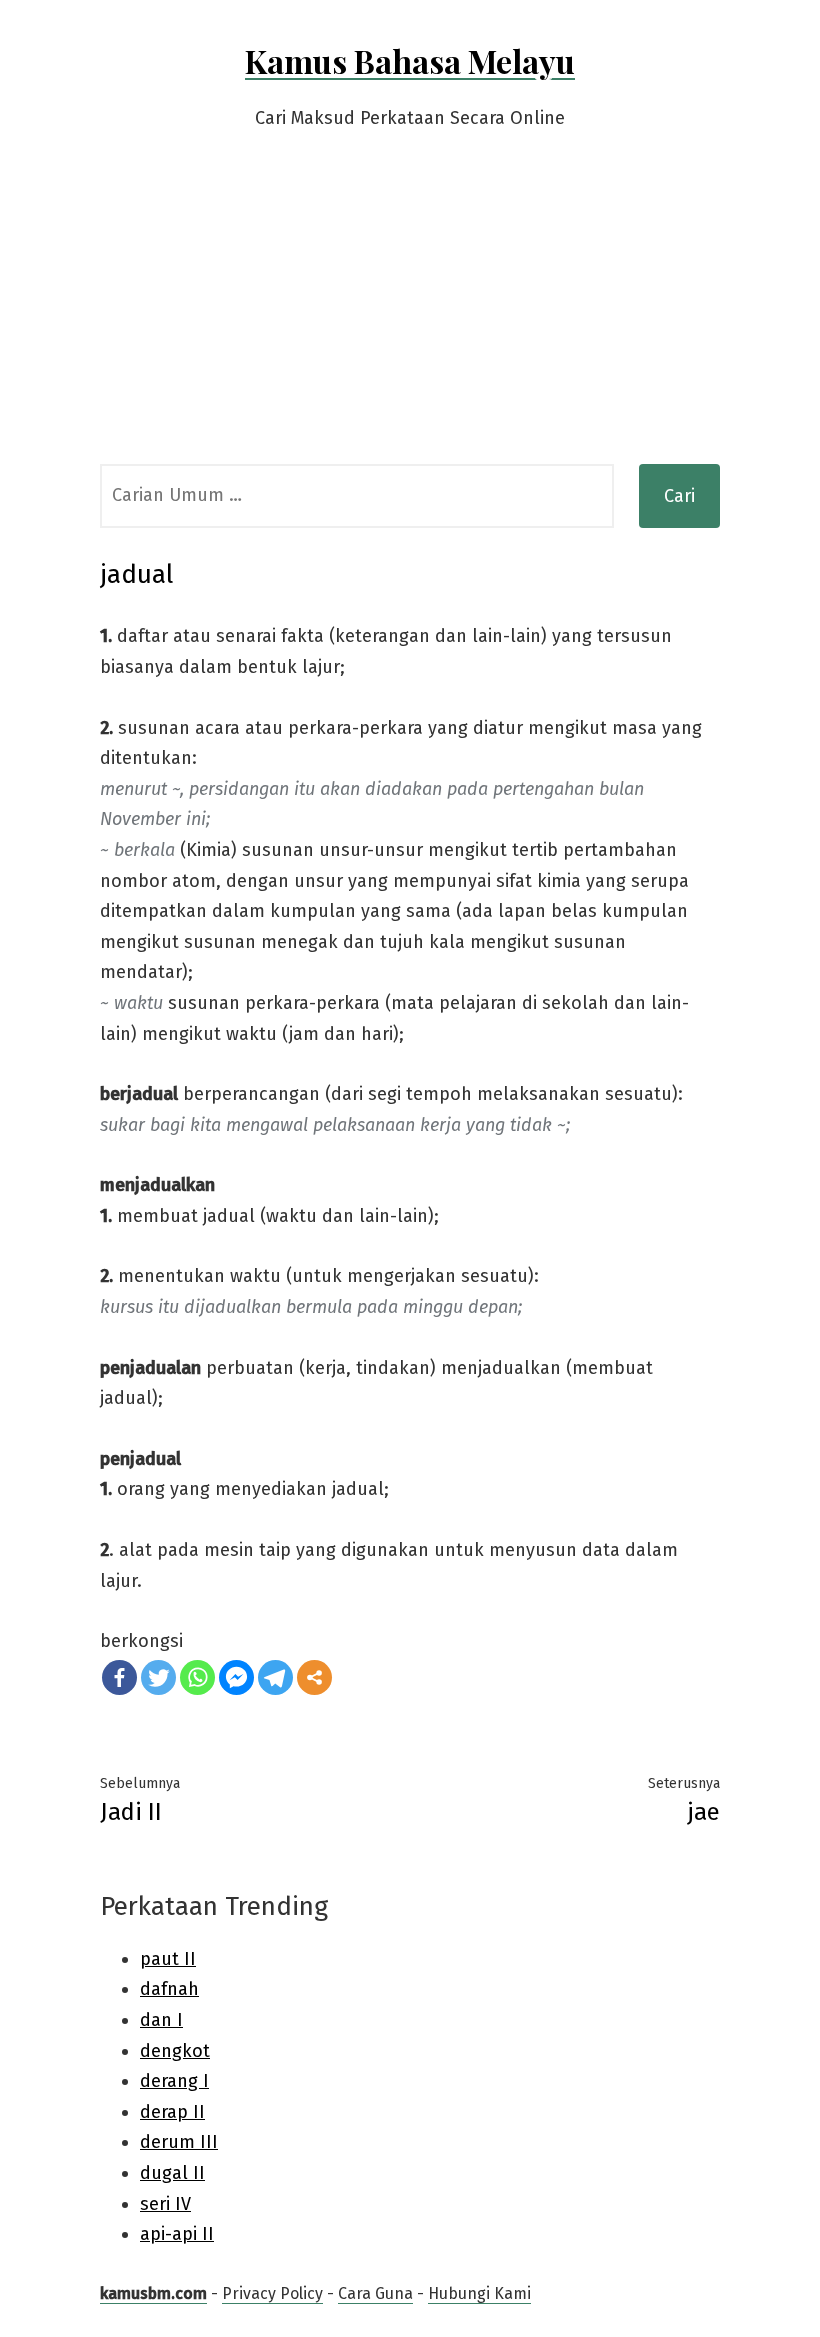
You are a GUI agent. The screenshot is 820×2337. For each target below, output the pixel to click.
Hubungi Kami (479, 2293)
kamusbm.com (153, 2293)
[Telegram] (275, 1677)
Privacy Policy (272, 2293)
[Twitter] (158, 1677)
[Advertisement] (410, 314)
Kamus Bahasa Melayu (410, 60)
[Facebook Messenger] (236, 1677)
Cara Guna (375, 2293)
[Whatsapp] (197, 1677)
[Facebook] (119, 1677)
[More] (314, 1677)
